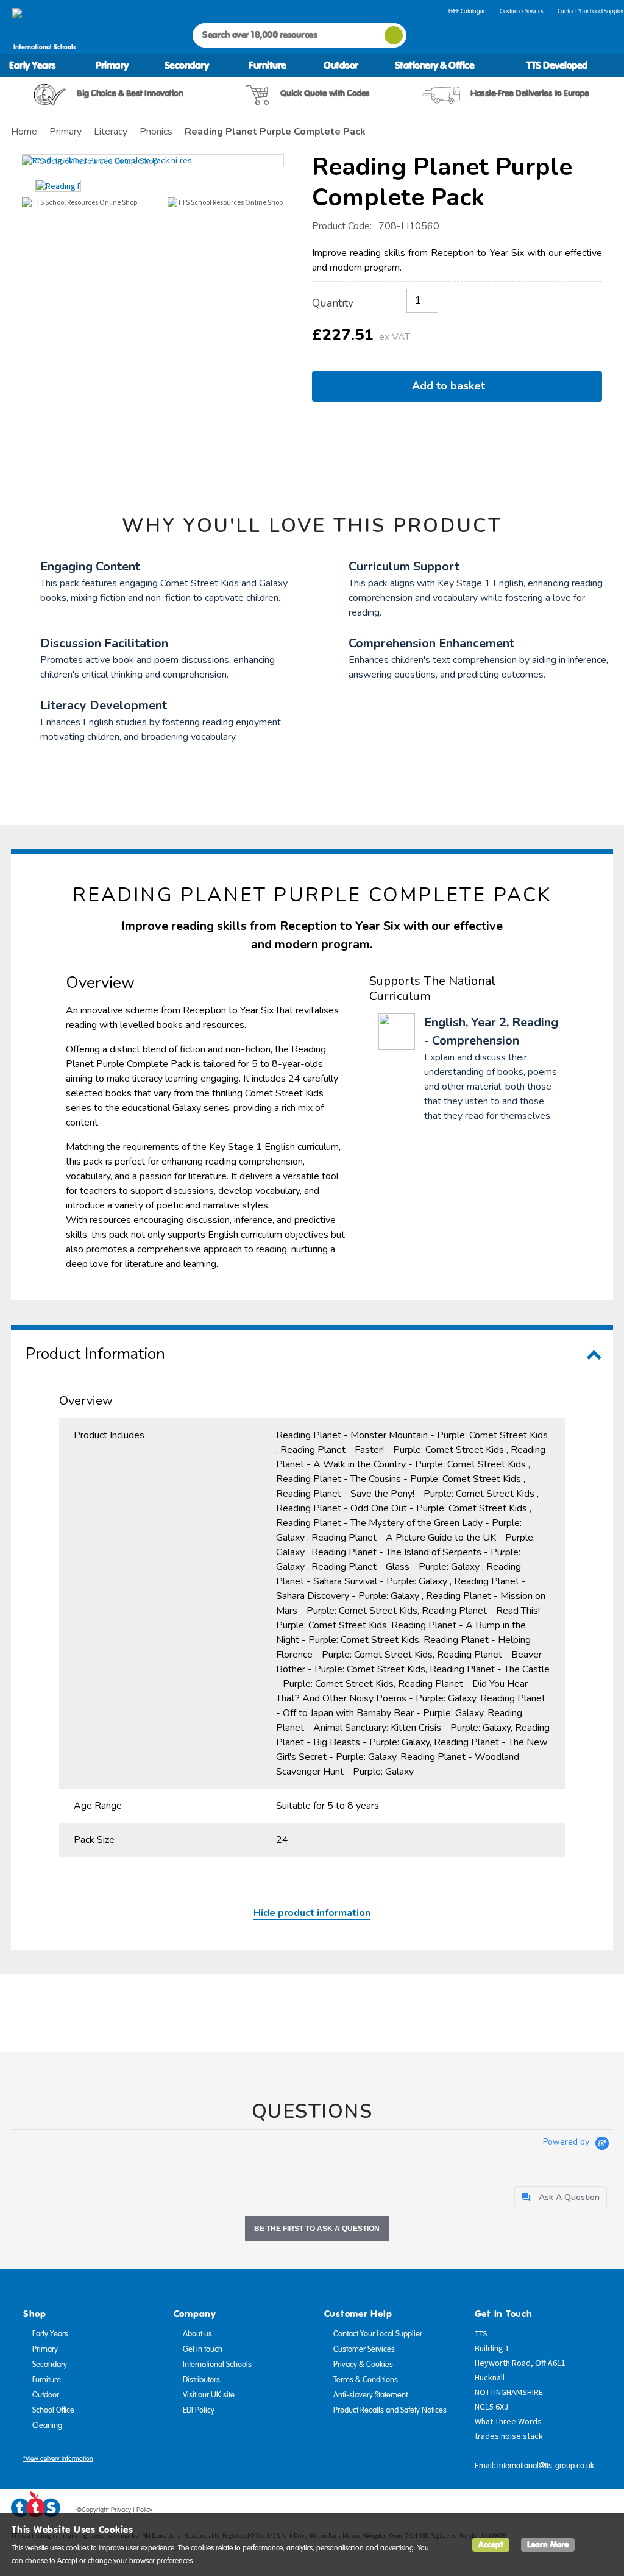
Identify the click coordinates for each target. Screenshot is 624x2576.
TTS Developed (557, 65)
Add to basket (452, 386)
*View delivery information (58, 2459)
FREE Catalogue (467, 11)
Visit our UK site (209, 2395)
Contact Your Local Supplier (378, 2334)
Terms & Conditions (366, 2380)
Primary (112, 65)
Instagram (604, 2512)
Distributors (201, 2380)
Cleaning (47, 2425)
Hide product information (312, 1913)
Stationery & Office (435, 65)
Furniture (268, 65)
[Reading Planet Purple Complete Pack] (153, 160)
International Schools (217, 2365)
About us (197, 2334)
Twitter (558, 2512)
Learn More (548, 2545)
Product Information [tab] (95, 1354)
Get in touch (203, 2349)
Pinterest (581, 2512)
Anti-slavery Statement (370, 2395)
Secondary (187, 65)
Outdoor (341, 65)
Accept (491, 2545)
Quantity (333, 303)
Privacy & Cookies (363, 2365)
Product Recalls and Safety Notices (390, 2410)
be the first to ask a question (317, 2229)
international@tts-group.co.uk (546, 2466)
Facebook (534, 2512)
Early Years (32, 65)
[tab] (561, 2197)
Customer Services (522, 11)
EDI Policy (199, 2410)
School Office (53, 2410)
